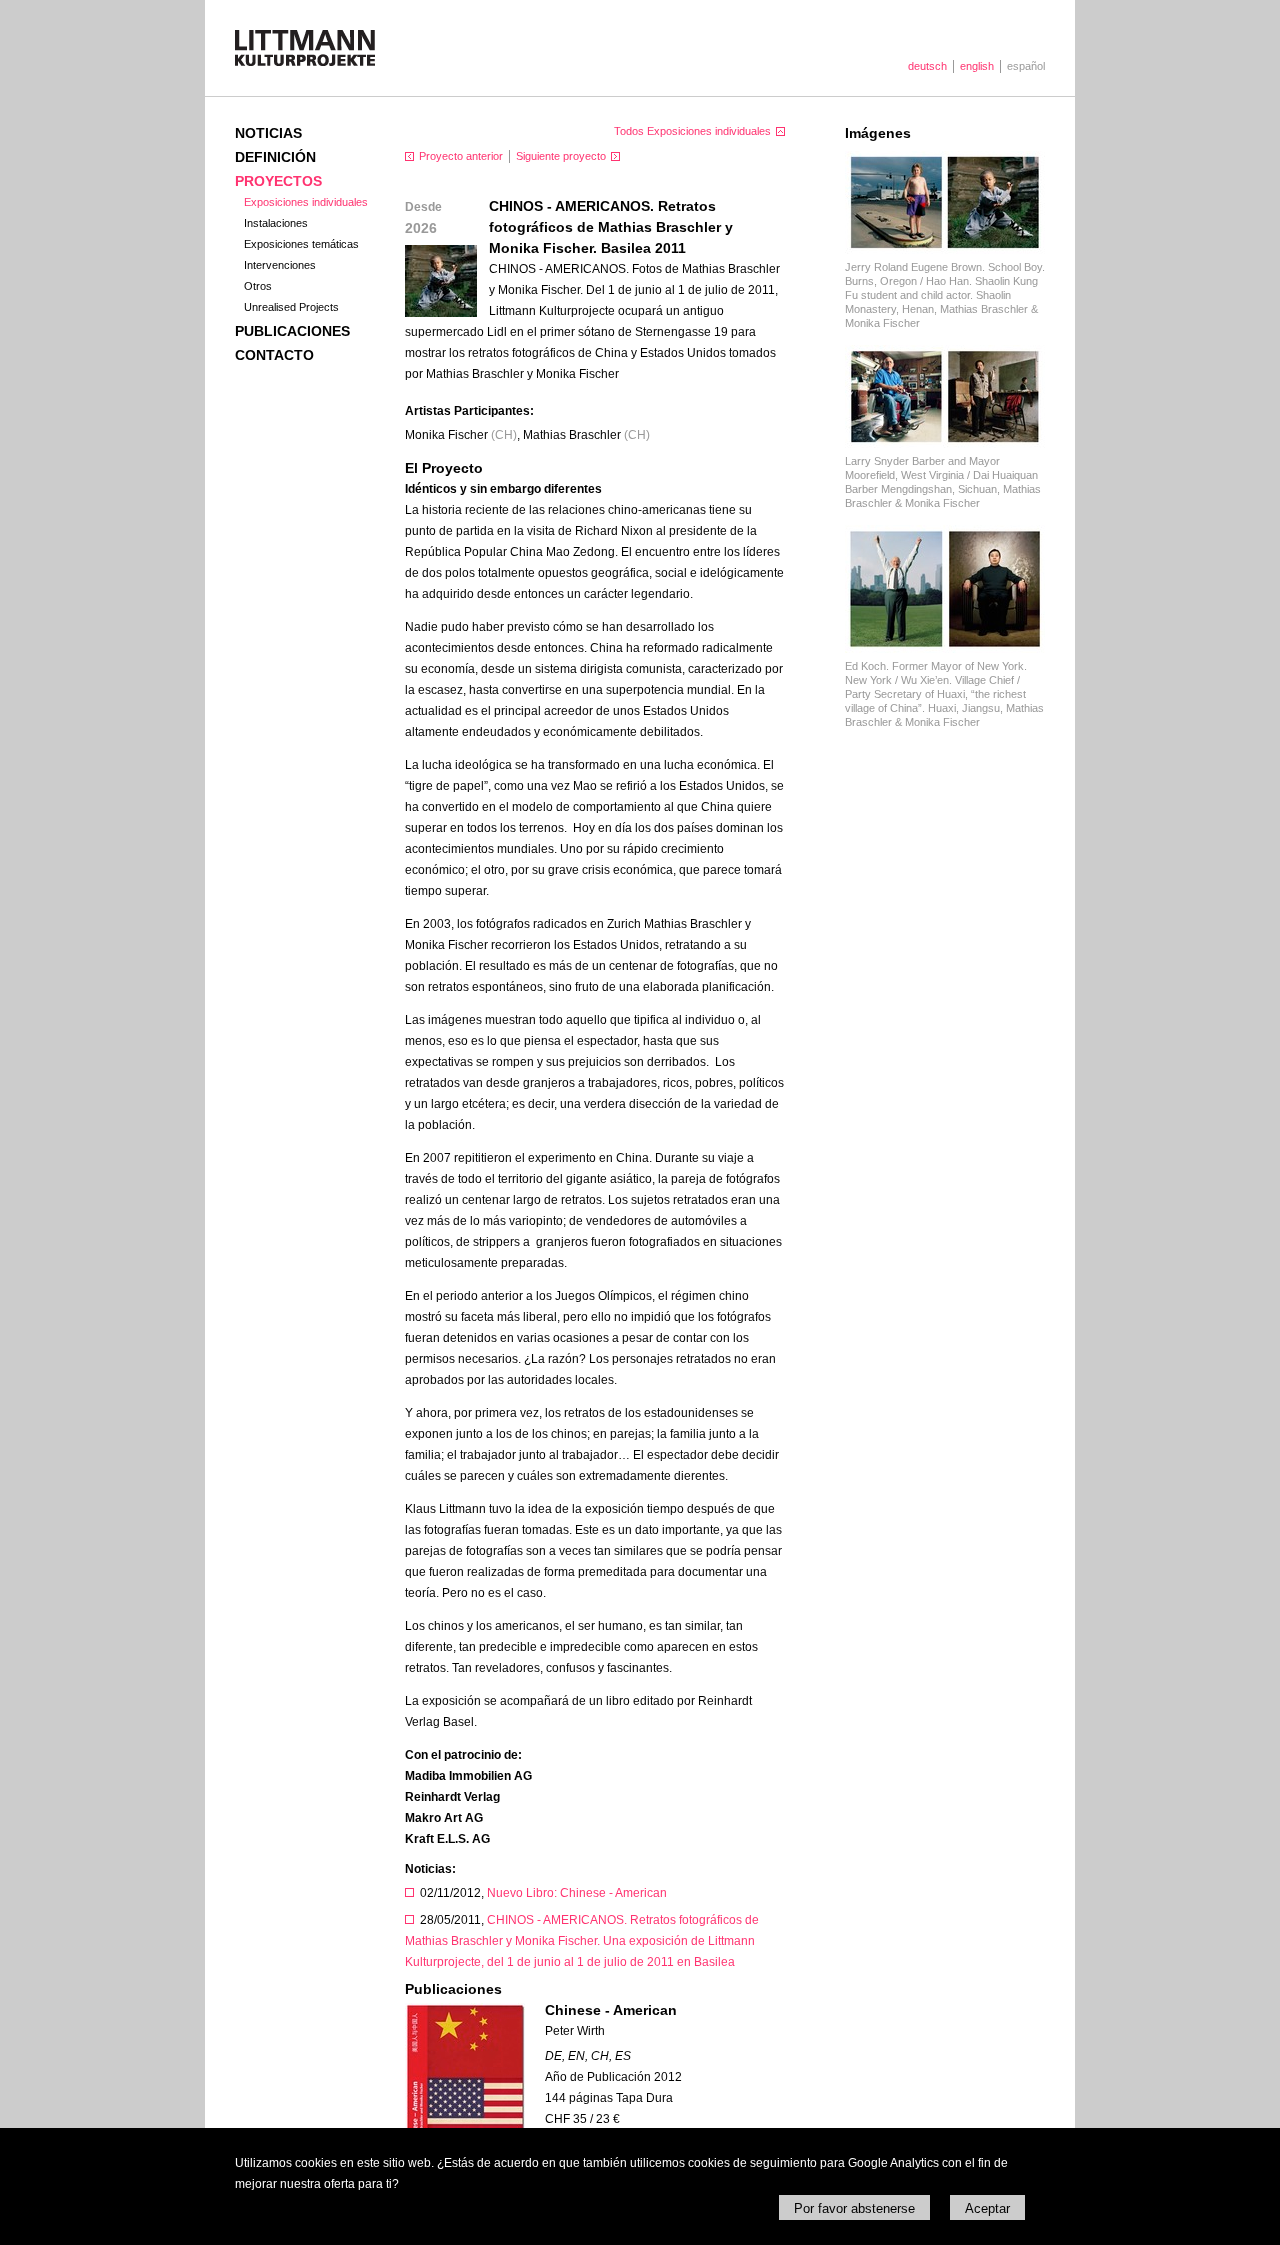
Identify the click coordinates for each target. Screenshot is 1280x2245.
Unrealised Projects (291, 307)
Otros (258, 286)
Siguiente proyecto (561, 156)
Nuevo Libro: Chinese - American (577, 1893)
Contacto (274, 355)
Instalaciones (276, 223)
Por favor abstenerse (854, 2208)
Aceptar (987, 2208)
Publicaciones (292, 331)
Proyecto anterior (461, 156)
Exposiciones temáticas (301, 244)
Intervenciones (280, 265)
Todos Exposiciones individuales (692, 131)
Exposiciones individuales (306, 202)
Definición (275, 157)
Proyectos (278, 181)
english (977, 66)
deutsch (927, 66)
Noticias (268, 133)
